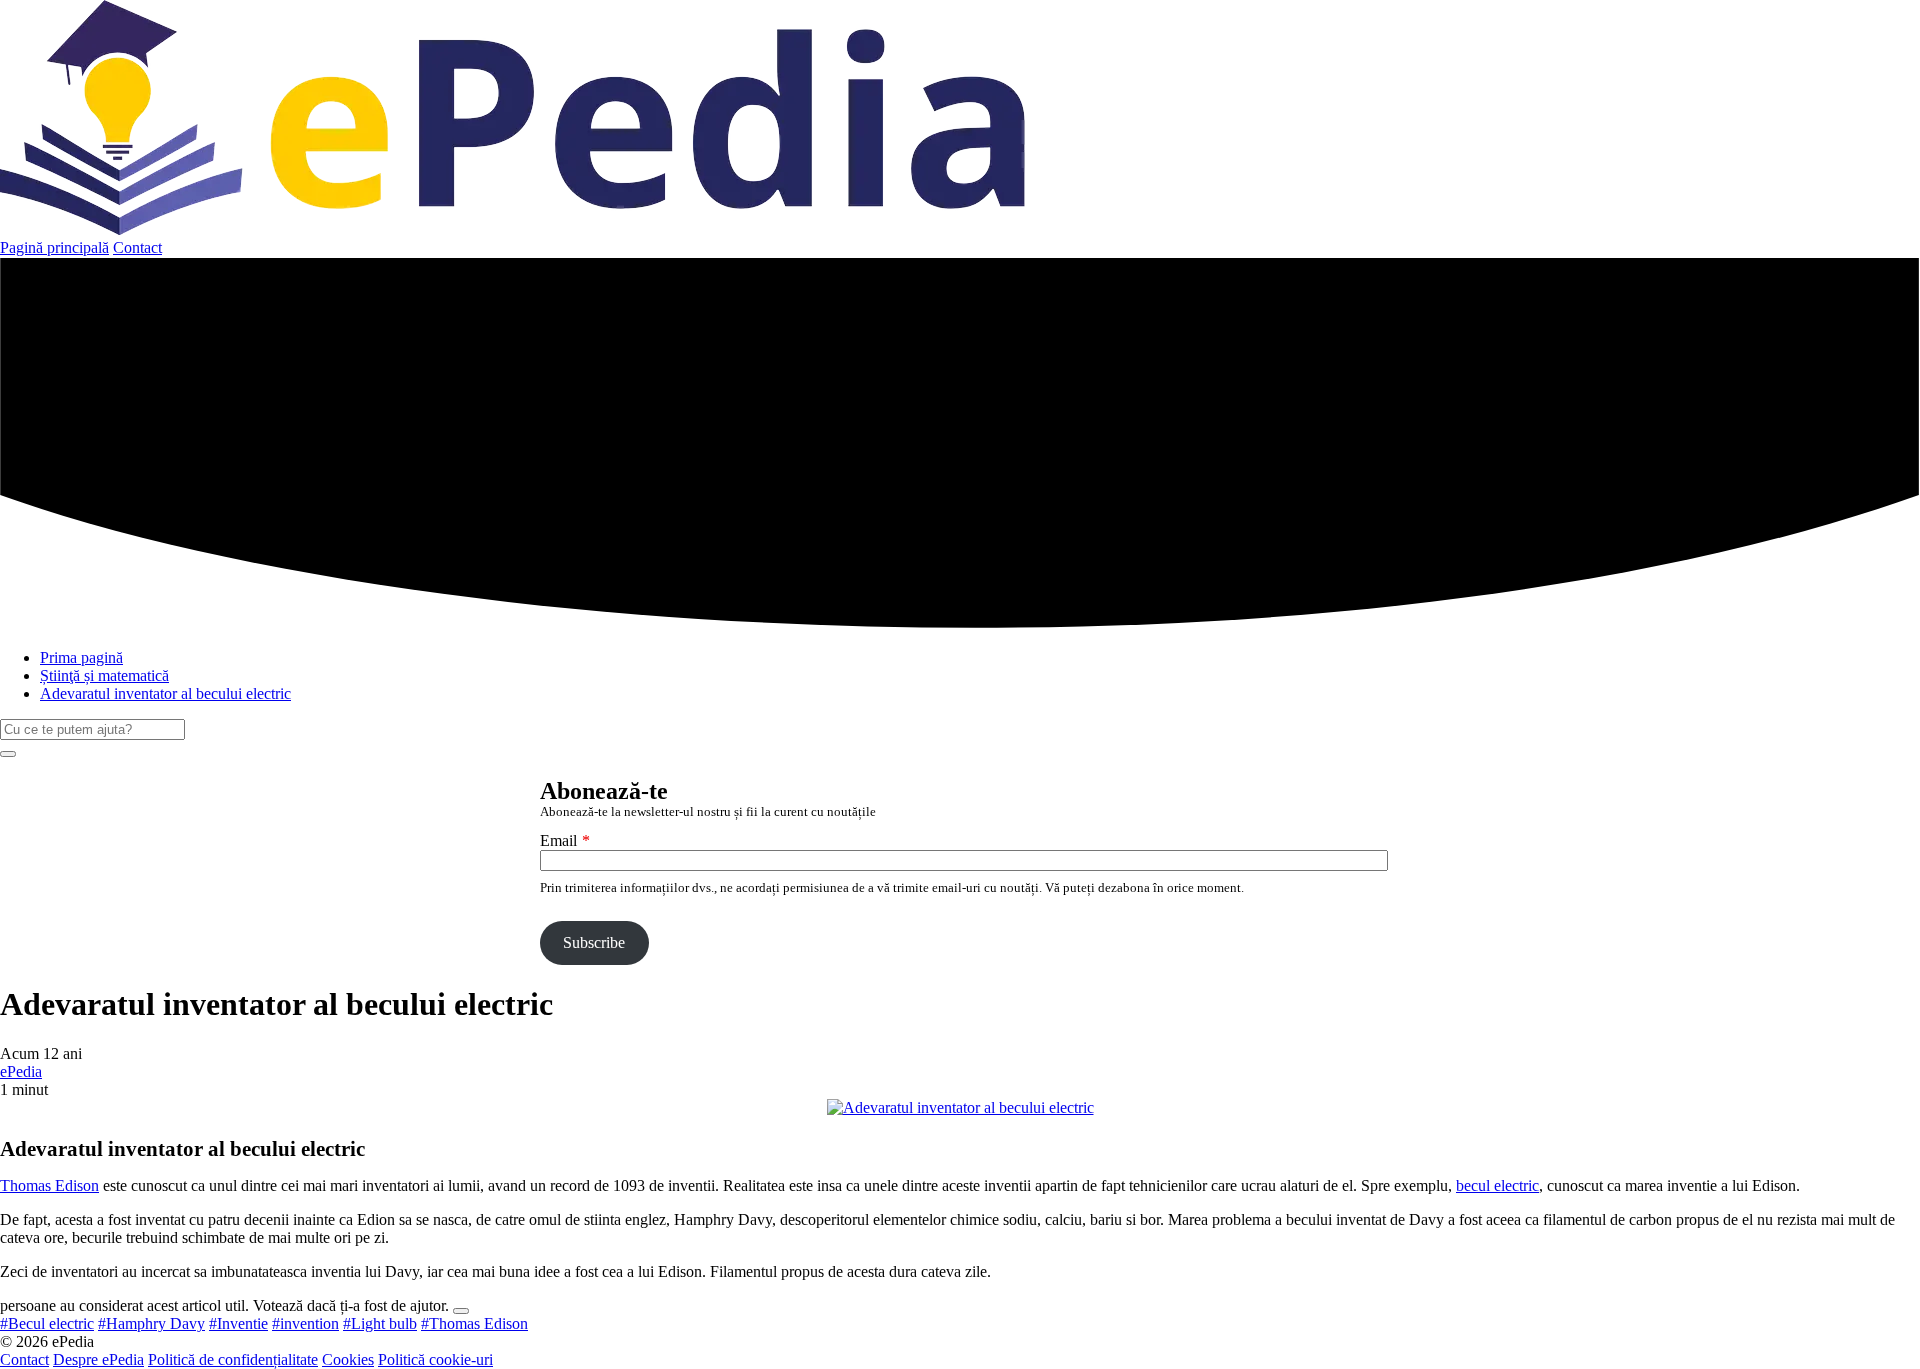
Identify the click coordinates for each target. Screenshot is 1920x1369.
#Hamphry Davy (151, 1323)
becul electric (1497, 1185)
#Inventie (238, 1323)
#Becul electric (47, 1323)
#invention (305, 1323)
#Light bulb (380, 1323)
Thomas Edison (49, 1185)
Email (558, 840)
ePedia (21, 1071)
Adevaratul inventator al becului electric (165, 693)
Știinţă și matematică (104, 675)
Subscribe (594, 942)
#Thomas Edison (474, 1323)
